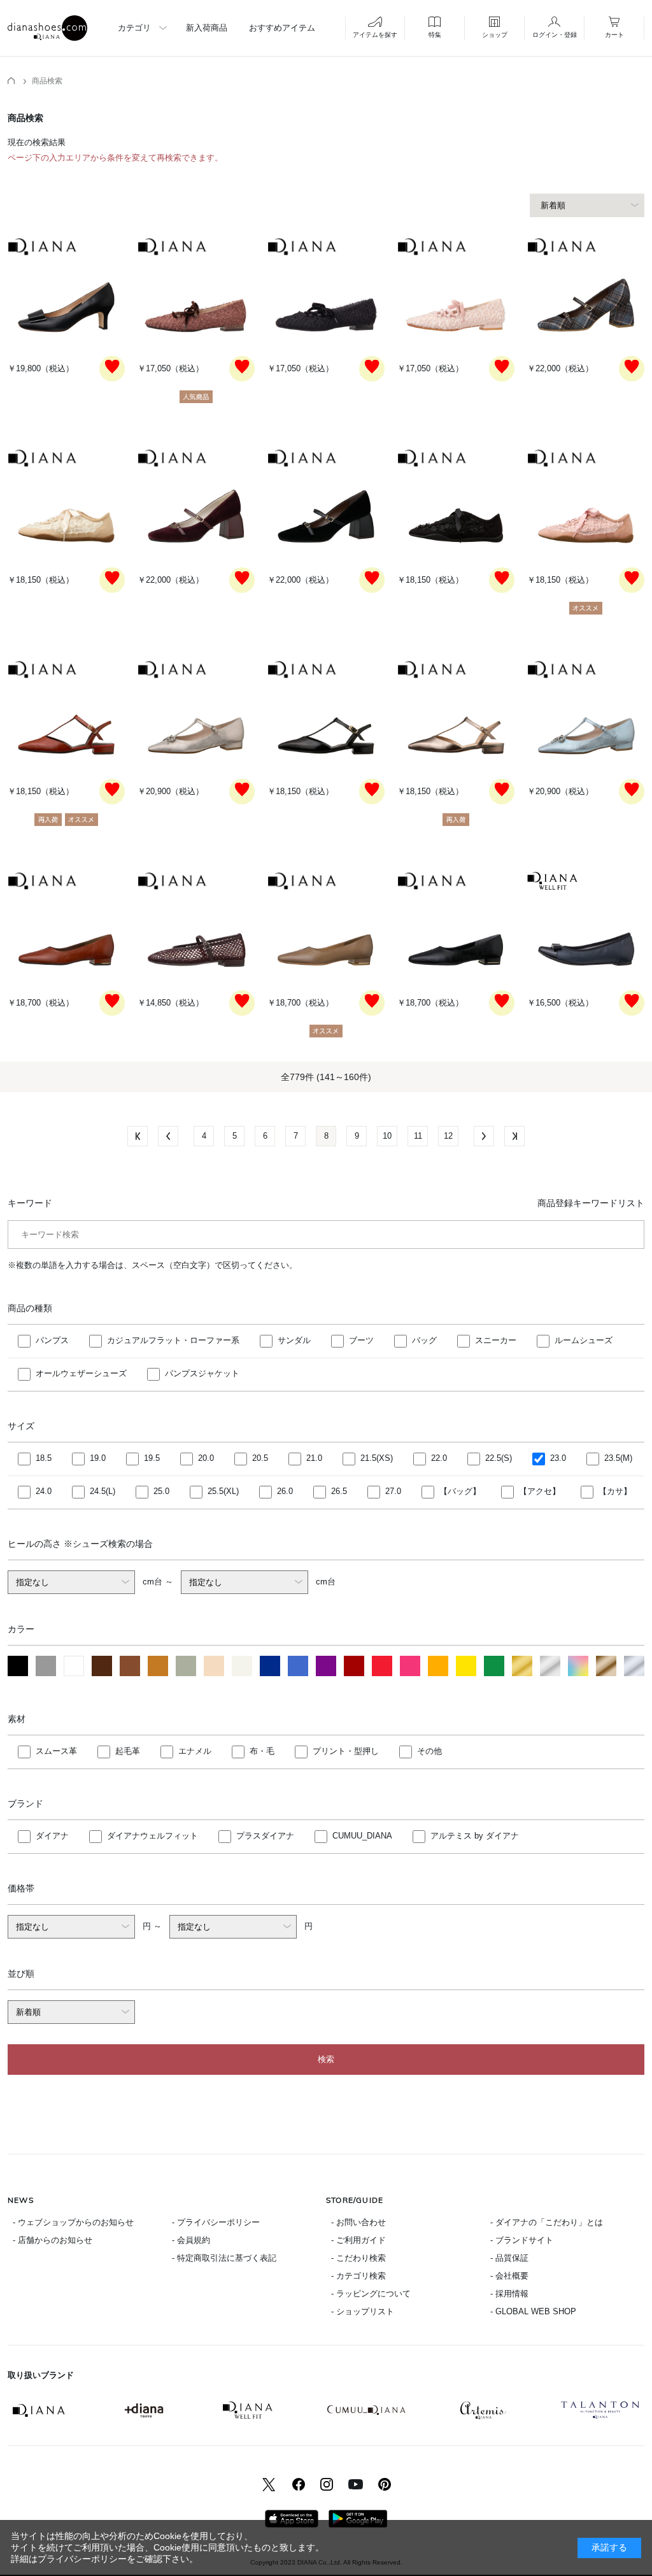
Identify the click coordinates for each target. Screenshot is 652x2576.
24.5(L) (103, 1491)
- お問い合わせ (358, 2222)
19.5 (152, 1458)
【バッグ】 (460, 1491)
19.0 (98, 1458)
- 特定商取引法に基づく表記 (224, 2258)
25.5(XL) (223, 1491)
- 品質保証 (509, 2258)
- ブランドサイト (522, 2240)
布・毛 (262, 1751)
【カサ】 (615, 1491)
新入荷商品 (207, 28)
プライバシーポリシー (82, 2559)
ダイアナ (52, 1836)
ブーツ (361, 1340)
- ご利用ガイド (358, 2240)
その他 (429, 1751)
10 (387, 1136)
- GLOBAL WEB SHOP (533, 2311)
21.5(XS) (377, 1458)
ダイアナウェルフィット (152, 1836)
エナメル (195, 1751)
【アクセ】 (540, 1491)
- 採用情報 (509, 2294)
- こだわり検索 (358, 2258)
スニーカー (496, 1340)
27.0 (393, 1491)
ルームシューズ (584, 1340)
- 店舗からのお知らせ (53, 2240)
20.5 (260, 1458)
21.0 (314, 1458)
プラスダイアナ (265, 1836)
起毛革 (128, 1751)
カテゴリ (134, 28)
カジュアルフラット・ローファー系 (173, 1340)
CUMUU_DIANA (362, 1836)
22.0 (439, 1458)
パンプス (52, 1340)
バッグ (424, 1340)
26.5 (339, 1491)
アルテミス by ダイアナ (475, 1836)
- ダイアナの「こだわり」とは (547, 2222)
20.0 (206, 1458)
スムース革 (56, 1751)
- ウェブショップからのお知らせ (73, 2222)
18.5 (44, 1458)
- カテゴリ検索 (358, 2276)
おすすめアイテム (282, 28)
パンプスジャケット (202, 1373)
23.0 (558, 1458)
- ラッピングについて (371, 2294)
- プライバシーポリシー (216, 2222)
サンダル (294, 1340)
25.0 (161, 1491)
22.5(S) (499, 1458)
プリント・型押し (346, 1751)
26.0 (285, 1491)
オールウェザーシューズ (81, 1373)
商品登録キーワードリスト (591, 1203)
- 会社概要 (509, 2276)
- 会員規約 (191, 2240)
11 (418, 1136)
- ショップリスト (363, 2311)
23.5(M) (618, 1458)
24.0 (44, 1491)
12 (448, 1136)
